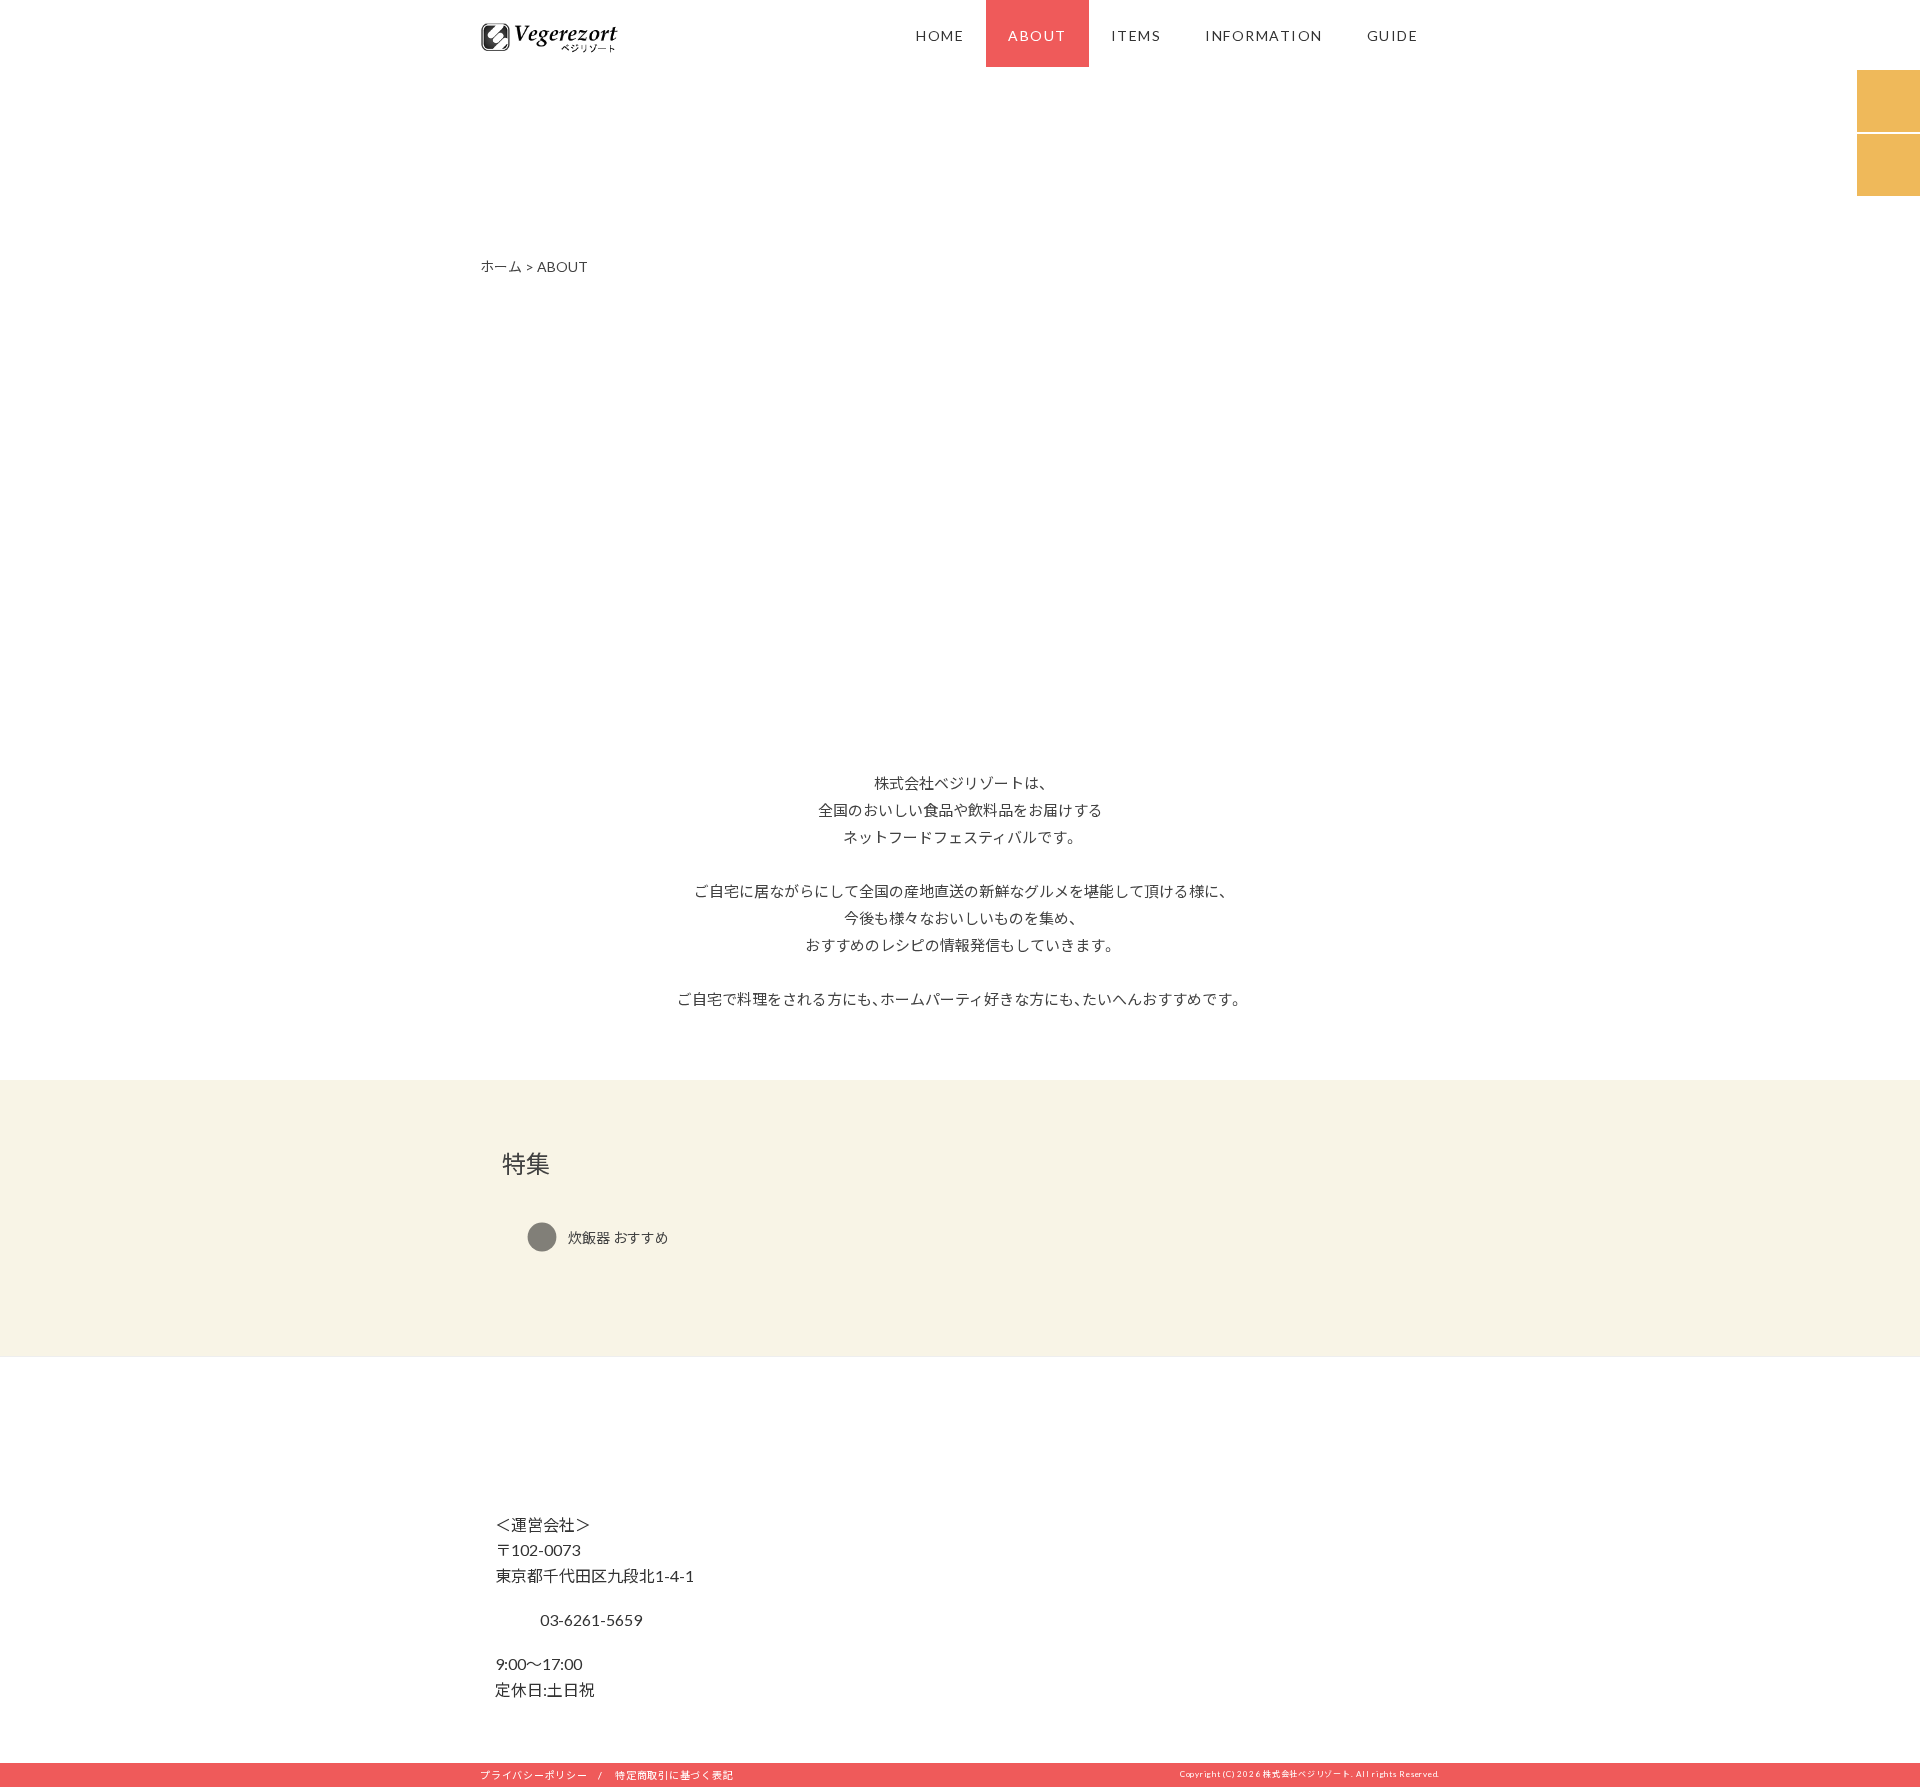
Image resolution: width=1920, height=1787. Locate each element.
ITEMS (1136, 35)
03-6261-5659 (589, 1619)
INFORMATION (1264, 35)
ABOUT (1037, 35)
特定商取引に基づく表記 (674, 1774)
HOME (940, 35)
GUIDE (1393, 35)
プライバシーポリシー (534, 1774)
